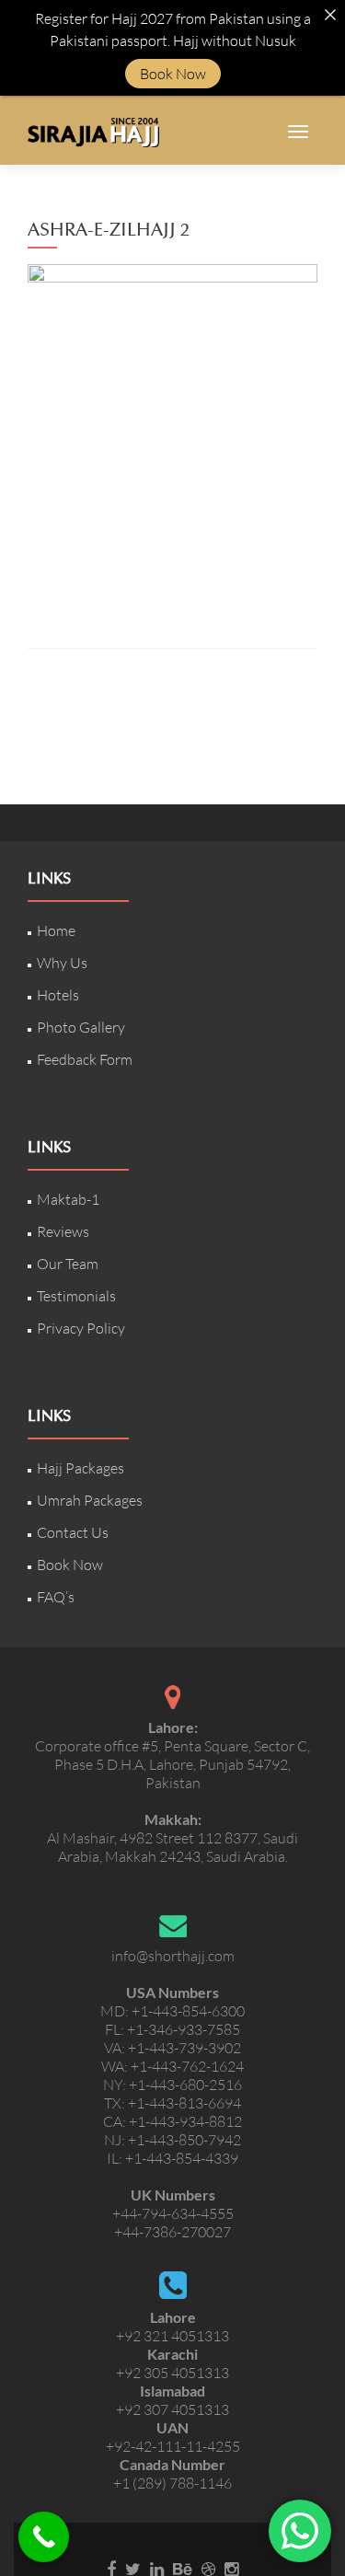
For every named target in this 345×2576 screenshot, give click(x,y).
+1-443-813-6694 (184, 2103)
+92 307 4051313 (172, 2409)
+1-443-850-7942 (184, 2140)
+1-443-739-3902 (184, 2048)
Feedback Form (85, 1059)
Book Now (70, 1565)
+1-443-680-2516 (185, 2085)
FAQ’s (56, 1597)
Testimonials (76, 1296)
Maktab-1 (68, 1199)
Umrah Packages (90, 1500)
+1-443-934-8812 (185, 2121)
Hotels (58, 995)
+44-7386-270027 (172, 2232)
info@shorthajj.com (173, 1956)
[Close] (330, 15)
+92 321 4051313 (172, 2336)
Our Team (68, 1264)
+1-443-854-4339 (182, 2158)
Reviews (63, 1231)
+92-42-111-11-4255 (173, 2446)
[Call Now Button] (44, 2537)
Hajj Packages (80, 1468)
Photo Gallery (81, 1027)
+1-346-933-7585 (184, 2029)
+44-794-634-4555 (173, 2213)
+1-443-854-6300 (188, 2011)
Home (56, 930)
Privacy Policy (81, 1328)
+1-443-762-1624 (187, 2066)
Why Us (62, 963)
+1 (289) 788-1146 (172, 2483)
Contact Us (73, 1532)
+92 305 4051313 (172, 2373)
